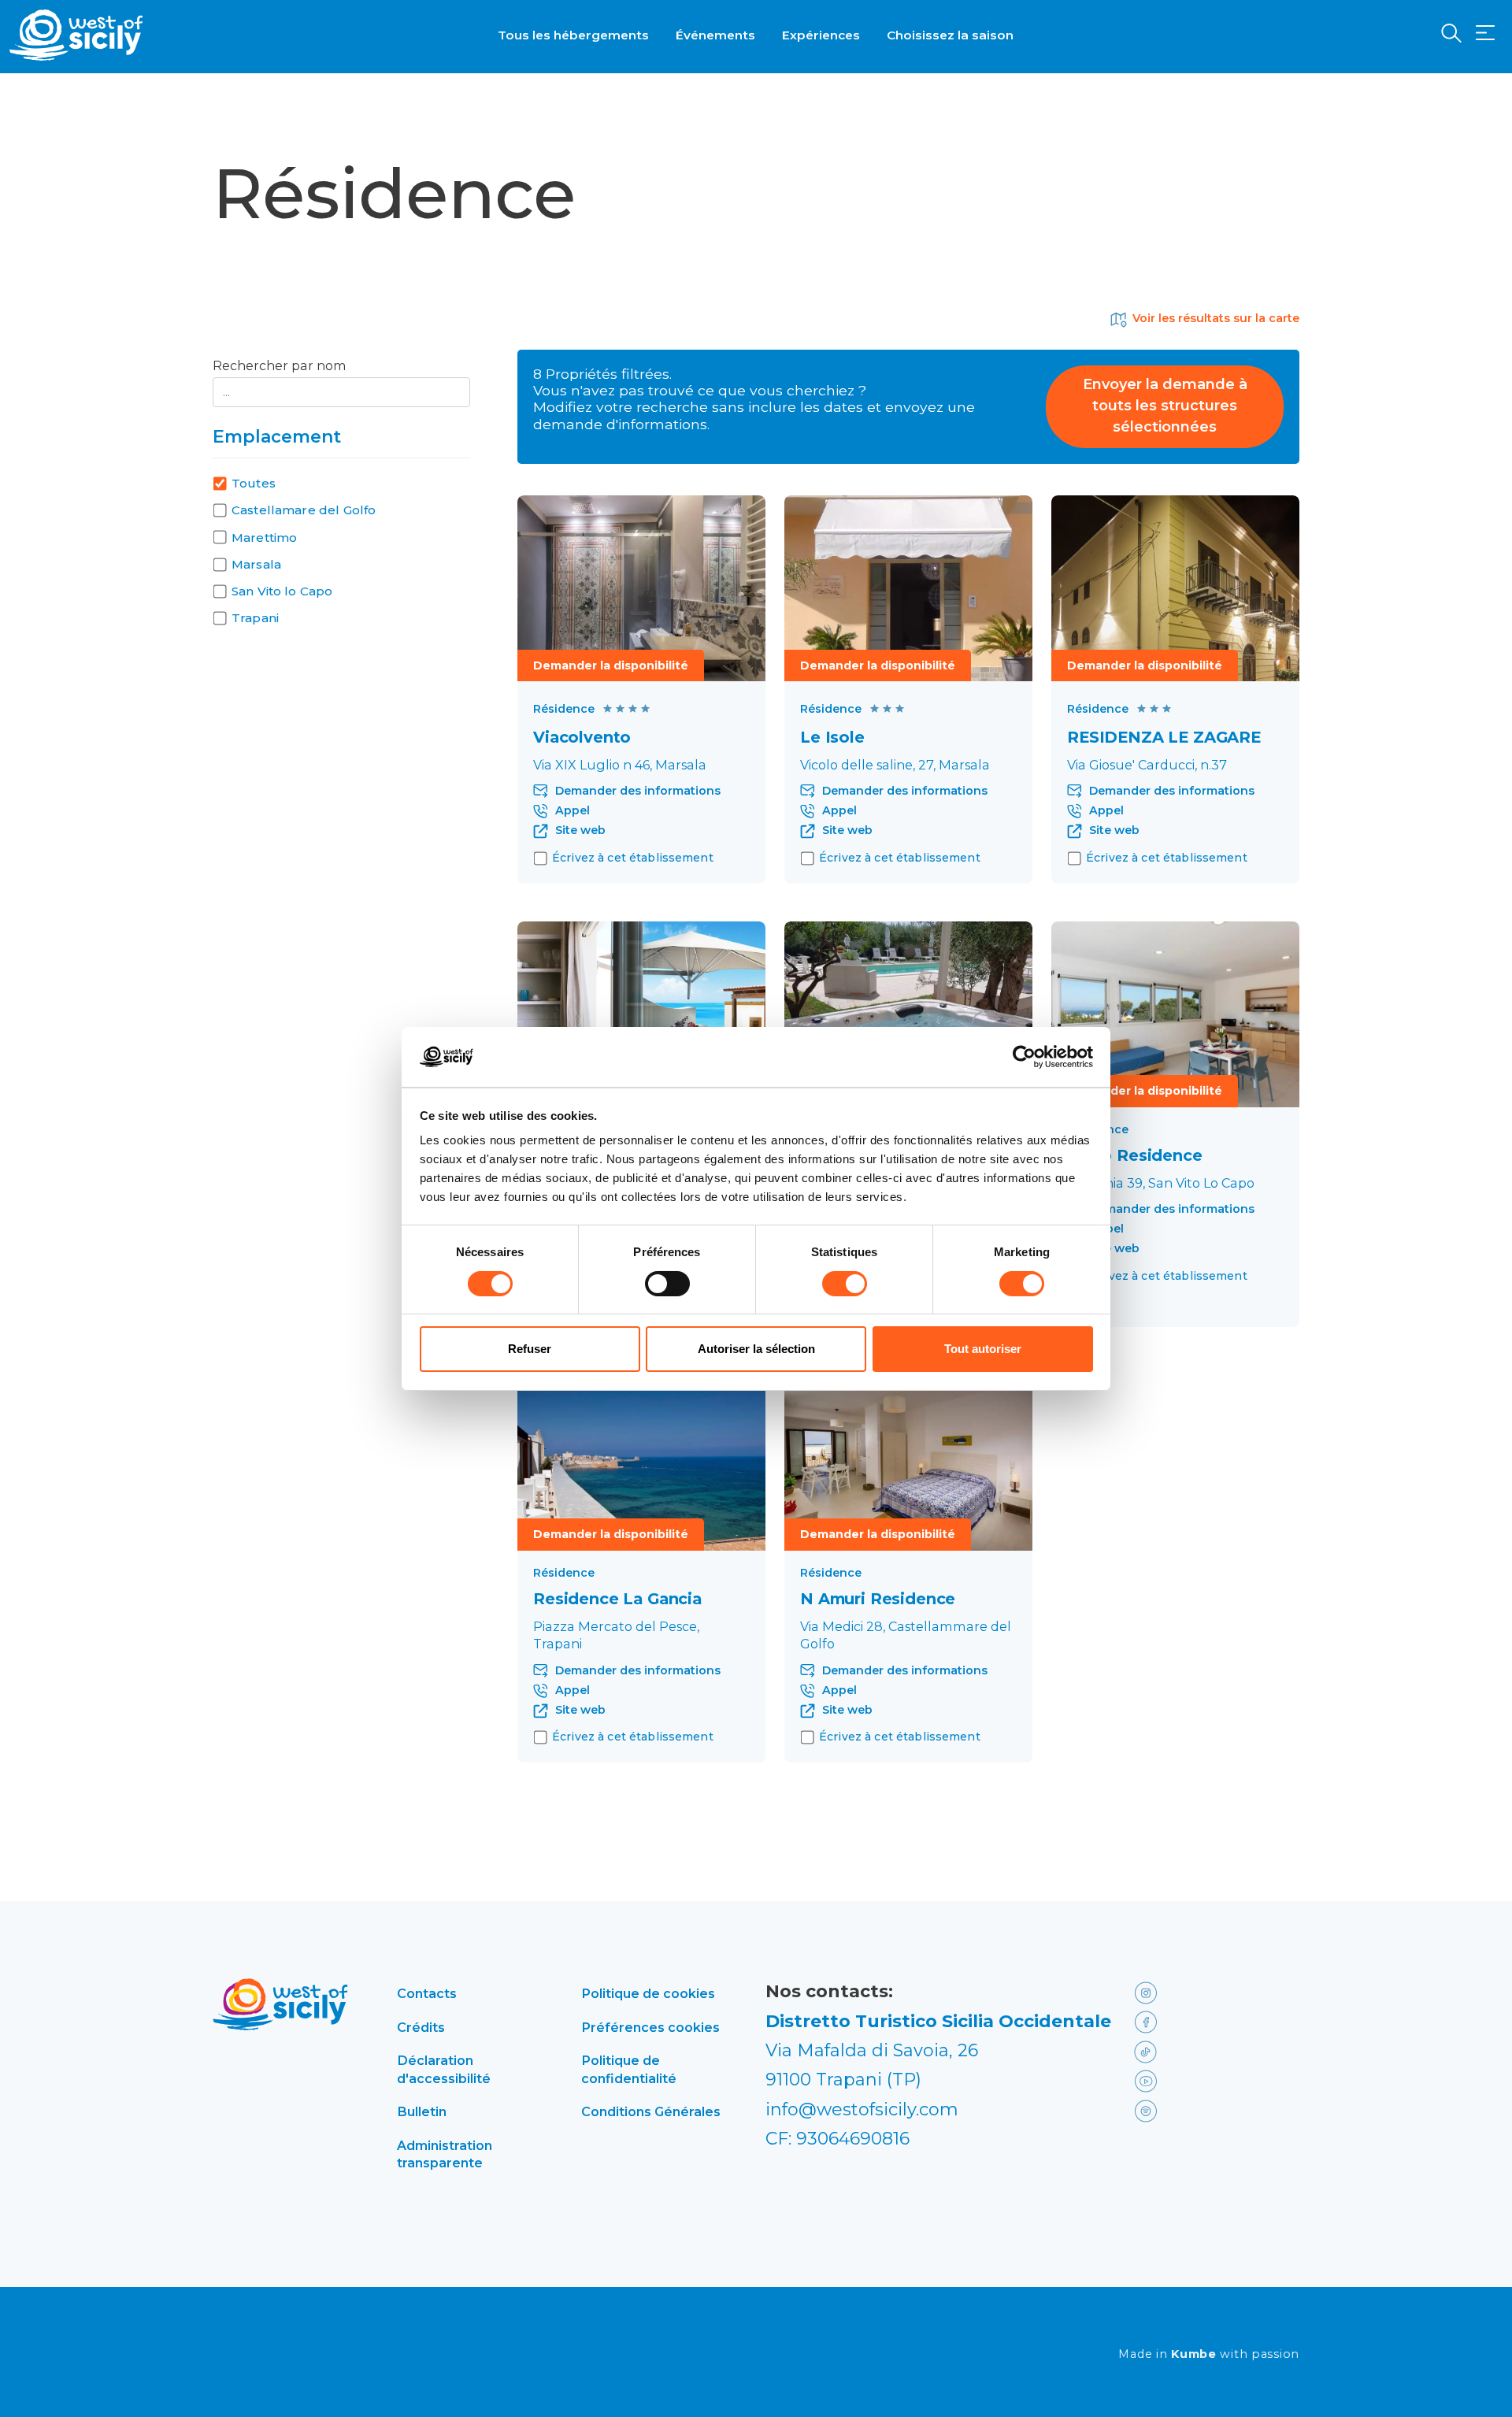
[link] (641, 588)
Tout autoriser (983, 1349)
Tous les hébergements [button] (573, 35)
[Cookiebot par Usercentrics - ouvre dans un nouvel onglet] (1024, 1057)
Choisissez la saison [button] (950, 35)
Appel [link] (573, 811)
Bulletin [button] (422, 2111)
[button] (1485, 33)
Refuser (530, 1349)
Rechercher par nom (280, 366)
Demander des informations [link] (638, 791)
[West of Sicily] (76, 35)
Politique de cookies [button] (648, 1993)
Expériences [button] (821, 35)
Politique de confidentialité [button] (629, 2069)
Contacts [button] (427, 1993)
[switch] (667, 1284)
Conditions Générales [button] (651, 2111)
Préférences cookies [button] (650, 2027)
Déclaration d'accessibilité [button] (444, 2069)
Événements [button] (715, 35)
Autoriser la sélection (756, 1349)
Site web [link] (580, 830)
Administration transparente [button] (445, 2154)
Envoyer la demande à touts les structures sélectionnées (1165, 406)
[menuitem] (573, 34)
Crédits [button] (421, 2027)
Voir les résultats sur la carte (1216, 319)
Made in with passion (1209, 2354)
